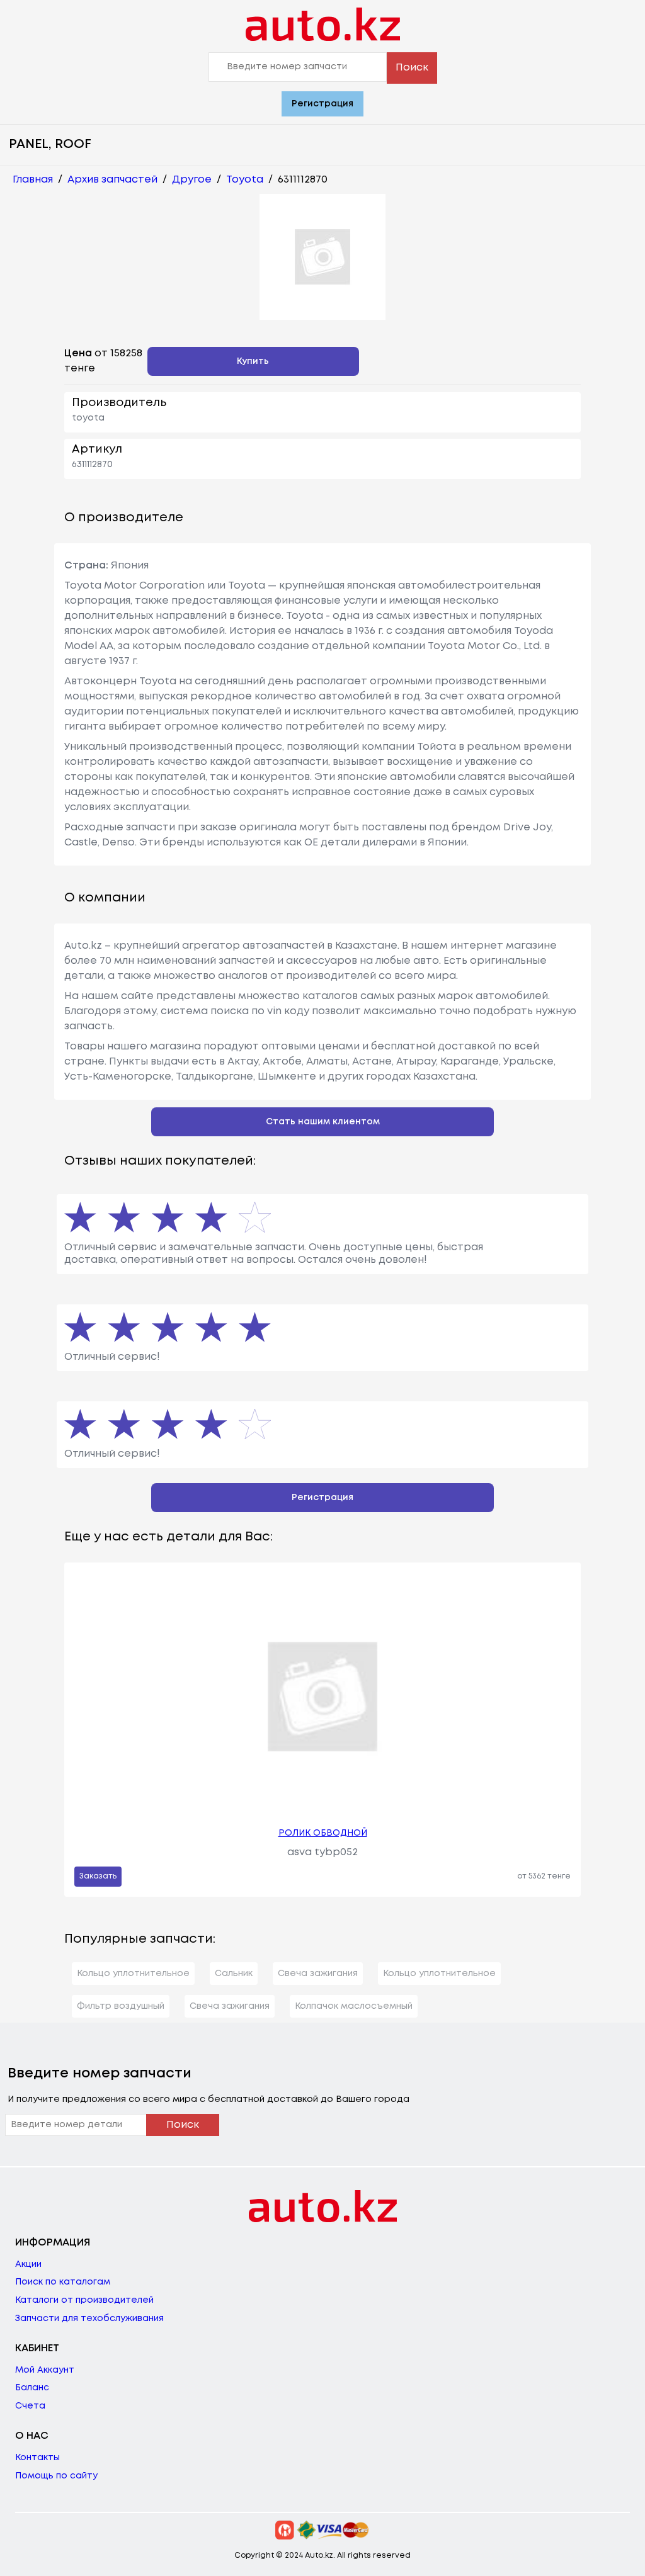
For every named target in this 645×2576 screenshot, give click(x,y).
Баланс (32, 2388)
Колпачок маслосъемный (354, 2006)
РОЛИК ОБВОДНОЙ (323, 1833)
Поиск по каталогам (63, 2282)
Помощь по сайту (56, 2476)
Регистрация (322, 104)
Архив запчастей (112, 180)
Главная (33, 180)
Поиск (412, 68)
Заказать (98, 1876)
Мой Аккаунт (45, 2370)
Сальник (234, 1974)
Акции (28, 2264)
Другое (192, 180)
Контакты (37, 2458)
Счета (30, 2406)
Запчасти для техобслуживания (89, 2319)
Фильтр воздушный (121, 2006)
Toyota (245, 180)
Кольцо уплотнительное (133, 1974)
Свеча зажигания (318, 1974)
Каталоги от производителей (84, 2300)
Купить (253, 361)
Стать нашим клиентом (323, 1122)
